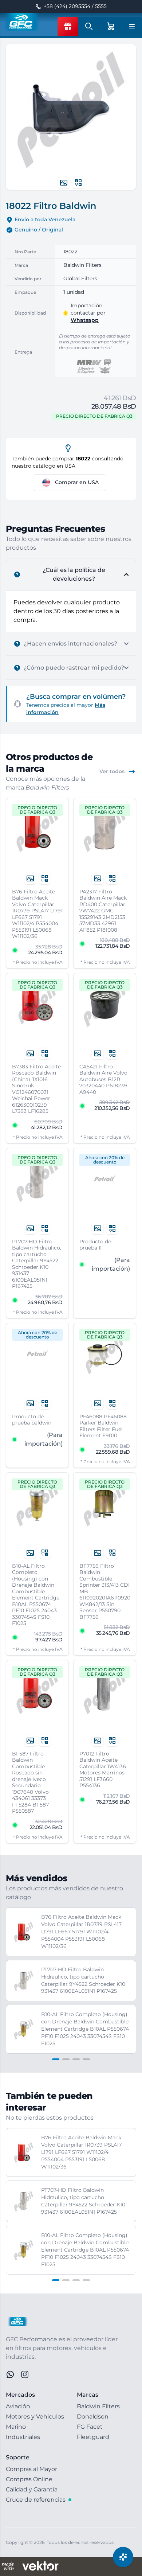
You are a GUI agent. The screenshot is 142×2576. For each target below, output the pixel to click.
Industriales (23, 2437)
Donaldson (93, 2417)
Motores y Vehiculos (35, 2417)
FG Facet (90, 2427)
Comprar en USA (77, 482)
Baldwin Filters (98, 2406)
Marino (16, 2427)
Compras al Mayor (31, 2469)
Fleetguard (93, 2437)
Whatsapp (85, 320)
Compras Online (29, 2479)
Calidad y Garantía (32, 2489)
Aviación (18, 2406)
